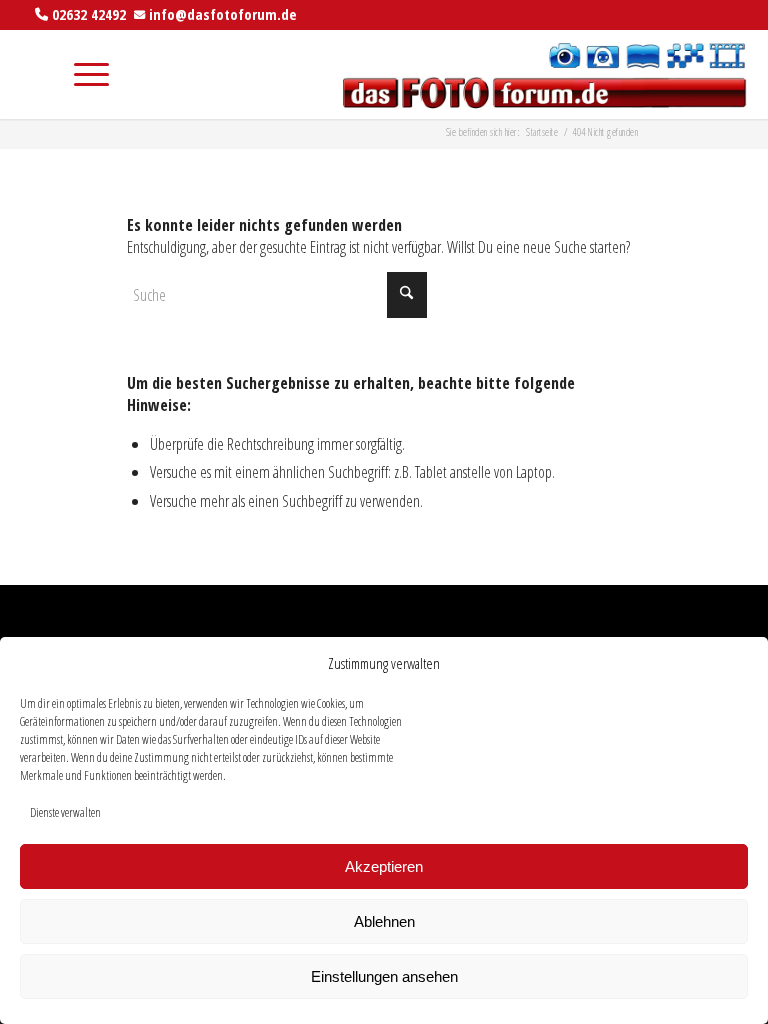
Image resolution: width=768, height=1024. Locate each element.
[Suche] (34, 74)
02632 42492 (89, 14)
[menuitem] (34, 74)
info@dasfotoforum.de (223, 14)
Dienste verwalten (65, 812)
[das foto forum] (542, 74)
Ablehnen (384, 921)
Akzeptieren (384, 866)
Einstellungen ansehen (384, 976)
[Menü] (81, 74)
